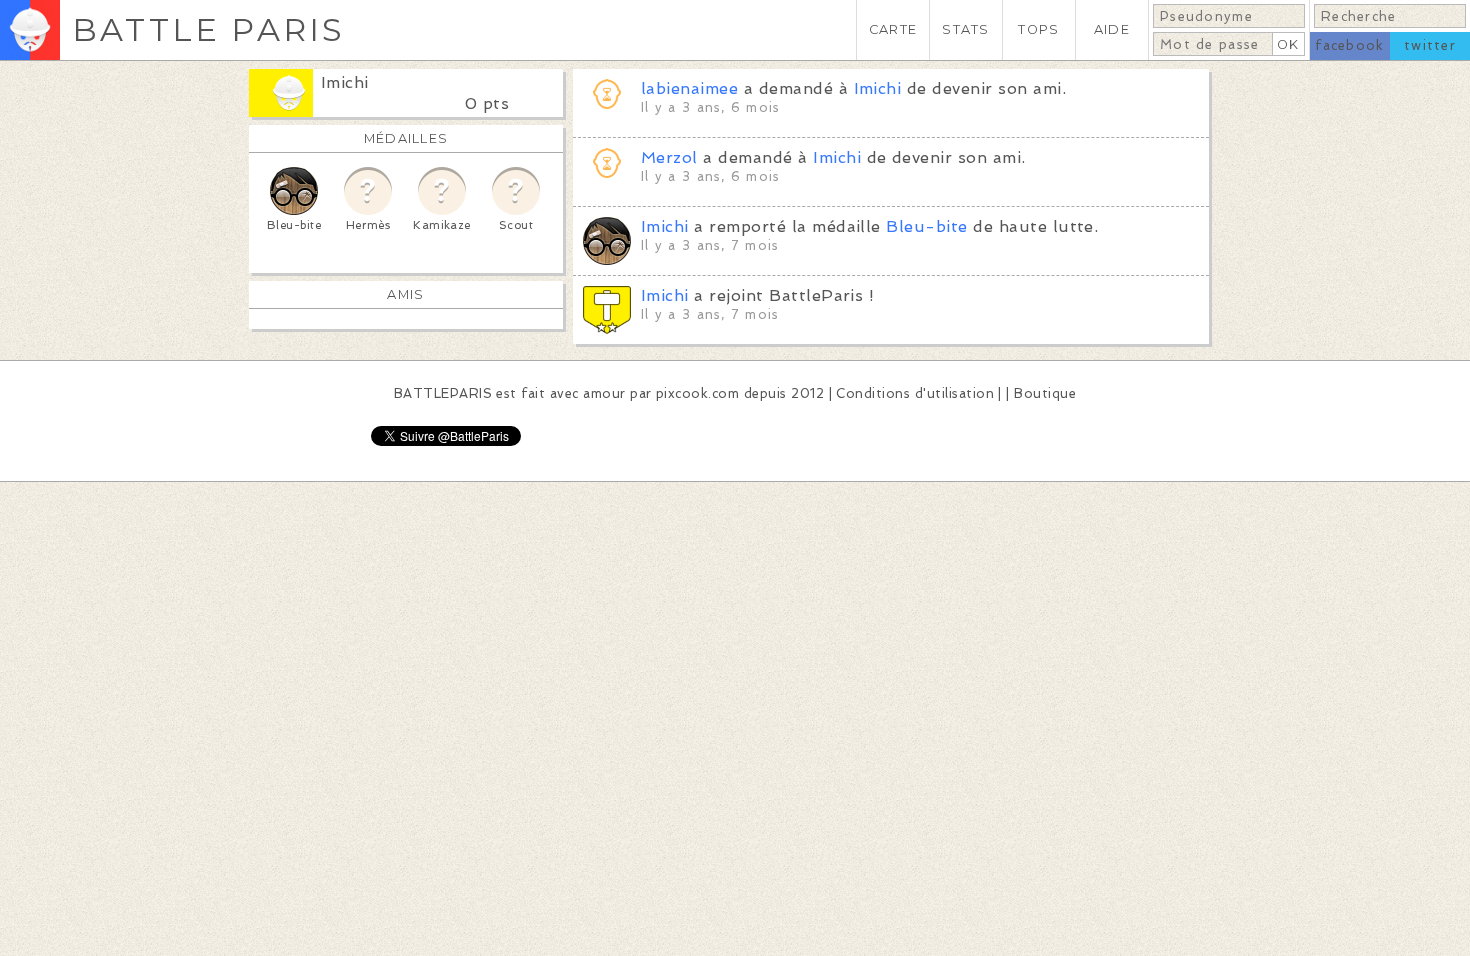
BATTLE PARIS (208, 29)
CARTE (893, 29)
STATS (965, 29)
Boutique (1045, 393)
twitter (1430, 45)
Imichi (345, 82)
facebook (1349, 45)
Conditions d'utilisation (915, 393)
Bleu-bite (926, 226)
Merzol (669, 157)
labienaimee (689, 88)
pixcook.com (697, 393)
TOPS (1038, 29)
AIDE (1112, 29)
